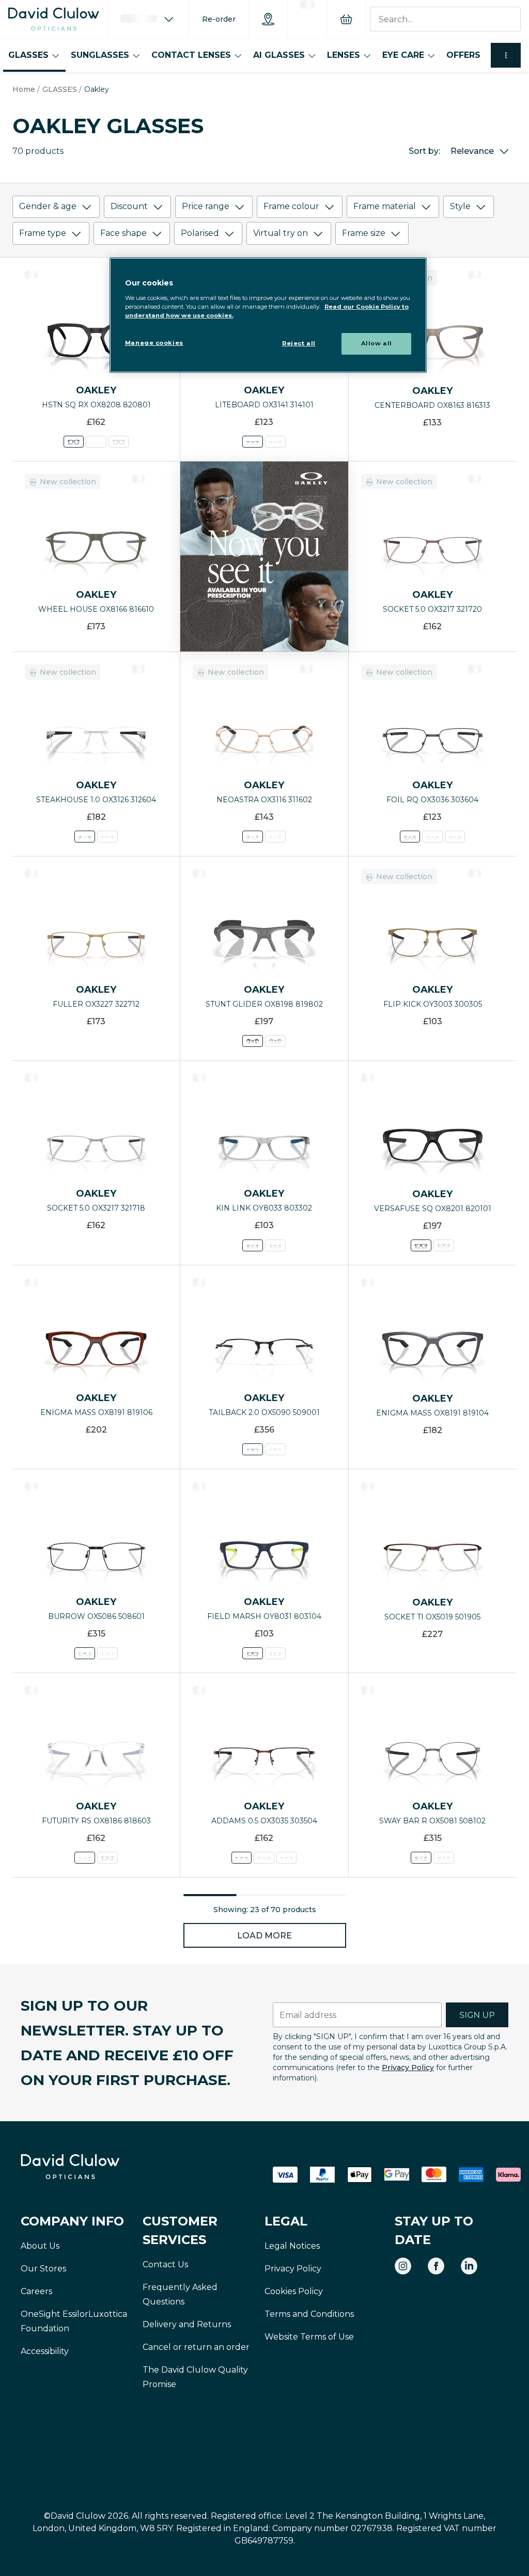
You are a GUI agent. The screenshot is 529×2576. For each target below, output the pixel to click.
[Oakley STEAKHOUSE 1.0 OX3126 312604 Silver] (85, 837)
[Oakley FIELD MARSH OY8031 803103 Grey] (275, 1653)
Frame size (364, 233)
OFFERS (463, 55)
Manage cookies (154, 343)
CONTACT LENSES (191, 55)
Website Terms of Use (309, 2337)
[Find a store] (268, 19)
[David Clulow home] (98, 2167)
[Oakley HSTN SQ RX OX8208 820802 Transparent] (96, 442)
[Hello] (148, 19)
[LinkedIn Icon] (469, 2266)
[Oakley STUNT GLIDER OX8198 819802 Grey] (253, 1041)
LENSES (344, 55)
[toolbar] (264, 222)
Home (24, 89)
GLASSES (28, 55)
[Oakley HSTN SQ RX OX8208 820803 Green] (119, 442)
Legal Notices (292, 2246)
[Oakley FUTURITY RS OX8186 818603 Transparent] (85, 1858)
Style (460, 206)
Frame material (385, 206)
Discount (129, 206)
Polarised (200, 233)
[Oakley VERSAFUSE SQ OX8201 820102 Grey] (444, 1245)
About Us (40, 2246)
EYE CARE (403, 55)
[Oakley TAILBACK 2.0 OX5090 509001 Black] (253, 1449)
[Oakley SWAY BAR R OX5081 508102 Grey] (421, 1858)
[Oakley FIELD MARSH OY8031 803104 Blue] (253, 1653)
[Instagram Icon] (403, 2266)
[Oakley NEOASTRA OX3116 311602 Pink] (253, 837)
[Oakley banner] (264, 556)
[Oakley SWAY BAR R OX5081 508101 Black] (444, 1858)
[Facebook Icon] (436, 2266)
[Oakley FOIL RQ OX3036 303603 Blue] (455, 837)
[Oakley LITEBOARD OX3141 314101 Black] (253, 442)
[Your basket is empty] (346, 19)
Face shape (123, 233)
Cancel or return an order (196, 2347)
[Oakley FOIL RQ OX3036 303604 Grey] (410, 837)
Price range (206, 206)
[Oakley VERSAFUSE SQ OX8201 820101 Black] (421, 1245)
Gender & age (48, 206)
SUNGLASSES (100, 55)
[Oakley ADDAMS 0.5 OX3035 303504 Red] (242, 1858)
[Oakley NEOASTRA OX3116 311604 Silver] (275, 837)
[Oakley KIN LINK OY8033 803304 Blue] (275, 1245)
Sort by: (424, 151)
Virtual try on (281, 233)
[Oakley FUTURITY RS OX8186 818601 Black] (107, 1858)
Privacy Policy (408, 2068)
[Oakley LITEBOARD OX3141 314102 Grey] (275, 442)
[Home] (54, 19)
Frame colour (291, 206)
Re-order (219, 19)
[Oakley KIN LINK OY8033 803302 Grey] (253, 1245)
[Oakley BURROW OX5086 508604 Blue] (107, 1653)
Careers (36, 2291)
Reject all (299, 343)
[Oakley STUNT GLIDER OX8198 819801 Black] (275, 1041)
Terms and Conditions (309, 2314)
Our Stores (43, 2269)
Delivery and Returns (187, 2324)
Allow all (377, 343)
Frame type (43, 233)
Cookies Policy (294, 2291)
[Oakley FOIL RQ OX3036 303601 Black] (433, 837)
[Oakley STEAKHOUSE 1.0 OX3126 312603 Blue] (107, 837)
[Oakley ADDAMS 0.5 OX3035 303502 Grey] (264, 1858)
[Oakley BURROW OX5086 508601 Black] (85, 1653)
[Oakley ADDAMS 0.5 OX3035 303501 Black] (286, 1858)
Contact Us (165, 2264)
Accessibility (45, 2351)
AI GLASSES (279, 55)
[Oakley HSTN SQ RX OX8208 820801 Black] (74, 442)
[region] (268, 315)
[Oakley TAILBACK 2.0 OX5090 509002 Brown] (275, 1449)
